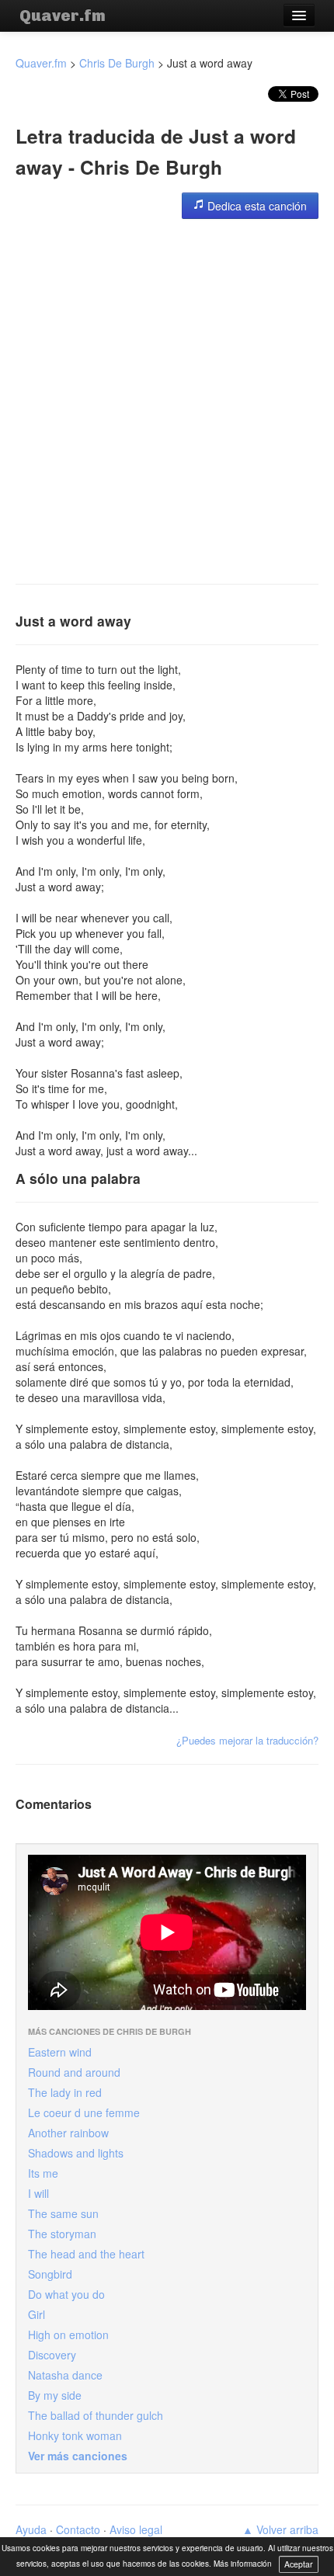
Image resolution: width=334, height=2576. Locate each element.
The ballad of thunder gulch (96, 2415)
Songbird (50, 2274)
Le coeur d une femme (84, 2113)
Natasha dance (65, 2375)
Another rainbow (68, 2133)
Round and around (74, 2072)
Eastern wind (60, 2052)
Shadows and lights (76, 2153)
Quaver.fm (63, 16)
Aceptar (299, 2564)
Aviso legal (136, 2529)
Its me (43, 2173)
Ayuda (31, 2529)
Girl (37, 2314)
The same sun (63, 2213)
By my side (55, 2395)
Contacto (78, 2529)
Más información (243, 2564)
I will (38, 2193)
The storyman (62, 2234)
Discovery (52, 2355)
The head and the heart (86, 2254)
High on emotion (68, 2335)
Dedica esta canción (256, 206)
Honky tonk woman (75, 2435)
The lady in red (65, 2092)
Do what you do (66, 2294)
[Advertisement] (167, 401)
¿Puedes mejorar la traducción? (247, 1740)
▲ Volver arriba (280, 2529)
